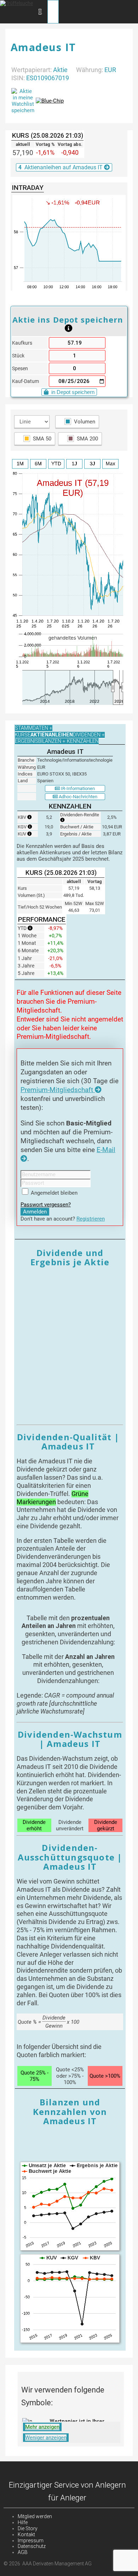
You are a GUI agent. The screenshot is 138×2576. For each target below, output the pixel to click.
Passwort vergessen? (46, 1205)
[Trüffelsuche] (16, 3)
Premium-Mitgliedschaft (58, 1090)
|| (112, 687)
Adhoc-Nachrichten (77, 797)
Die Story (28, 2528)
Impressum (31, 2541)
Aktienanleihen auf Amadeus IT (61, 167)
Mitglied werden (35, 2516)
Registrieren (91, 1219)
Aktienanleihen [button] (52, 735)
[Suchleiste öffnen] (40, 11)
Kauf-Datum (25, 381)
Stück (18, 356)
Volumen (85, 422)
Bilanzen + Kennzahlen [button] (68, 741)
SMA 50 (42, 439)
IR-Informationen (77, 788)
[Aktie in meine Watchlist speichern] (23, 101)
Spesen (20, 369)
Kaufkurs (22, 343)
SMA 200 (87, 439)
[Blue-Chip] (50, 101)
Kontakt (26, 2534)
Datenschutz (32, 2546)
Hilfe (23, 2522)
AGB (23, 2552)
